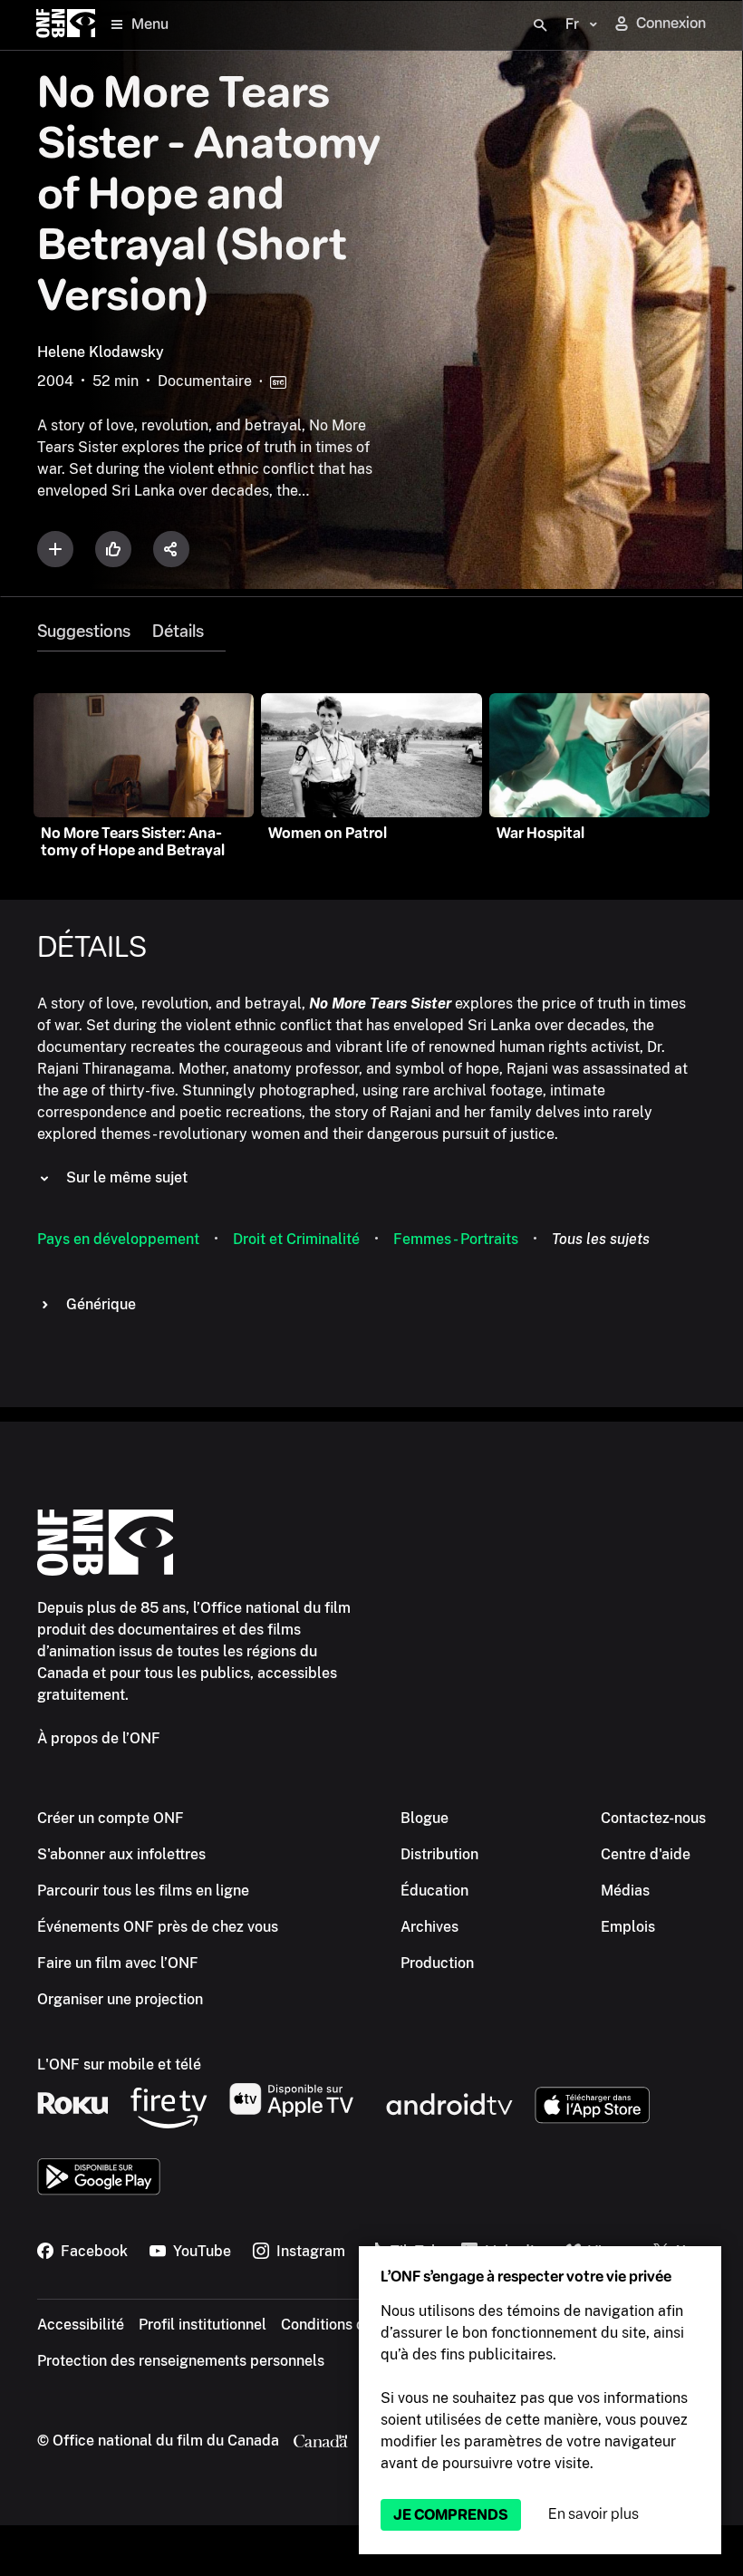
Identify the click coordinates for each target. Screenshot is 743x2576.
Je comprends (451, 2515)
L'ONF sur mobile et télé (119, 2065)
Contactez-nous (653, 1818)
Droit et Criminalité (296, 1239)
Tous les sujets (601, 1239)
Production (437, 1963)
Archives (429, 1927)
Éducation (434, 1891)
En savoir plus (593, 2514)
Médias (625, 1891)
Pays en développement (118, 1239)
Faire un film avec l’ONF (118, 1963)
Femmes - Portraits (456, 1239)
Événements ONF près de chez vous (158, 1927)
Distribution (439, 1854)
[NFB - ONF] (66, 25)
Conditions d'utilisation (358, 2325)
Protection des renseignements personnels (181, 2361)
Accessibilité (81, 2325)
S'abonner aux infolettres (121, 1854)
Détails (178, 632)
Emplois (628, 1927)
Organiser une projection (120, 1999)
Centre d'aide (646, 1854)
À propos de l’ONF (99, 1738)
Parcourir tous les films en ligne (143, 1891)
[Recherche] (540, 25)
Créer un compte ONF (111, 1818)
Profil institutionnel (203, 2325)
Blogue (425, 1818)
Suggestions (84, 632)
